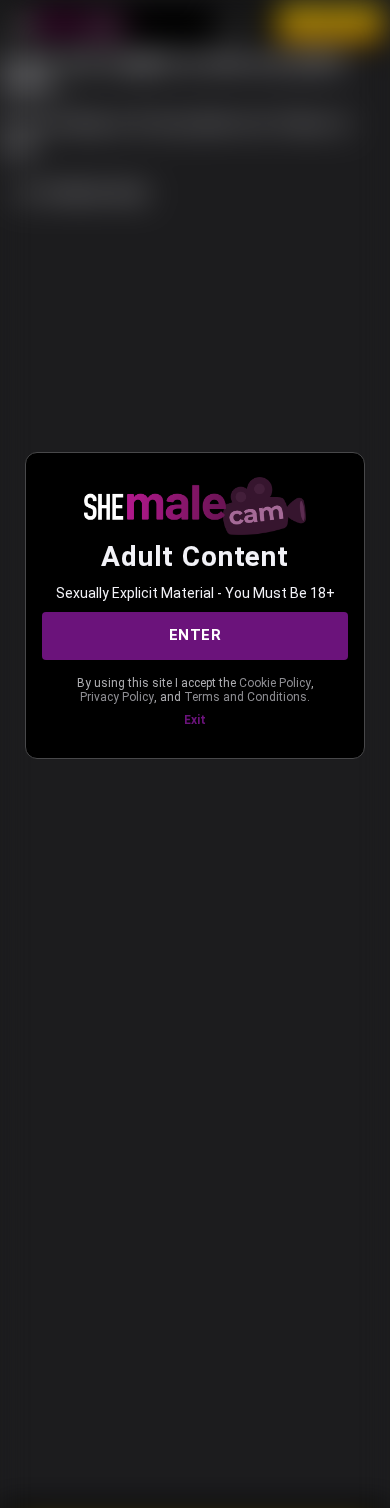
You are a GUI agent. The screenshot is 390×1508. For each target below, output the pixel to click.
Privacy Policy (117, 697)
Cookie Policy (275, 683)
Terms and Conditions (245, 697)
